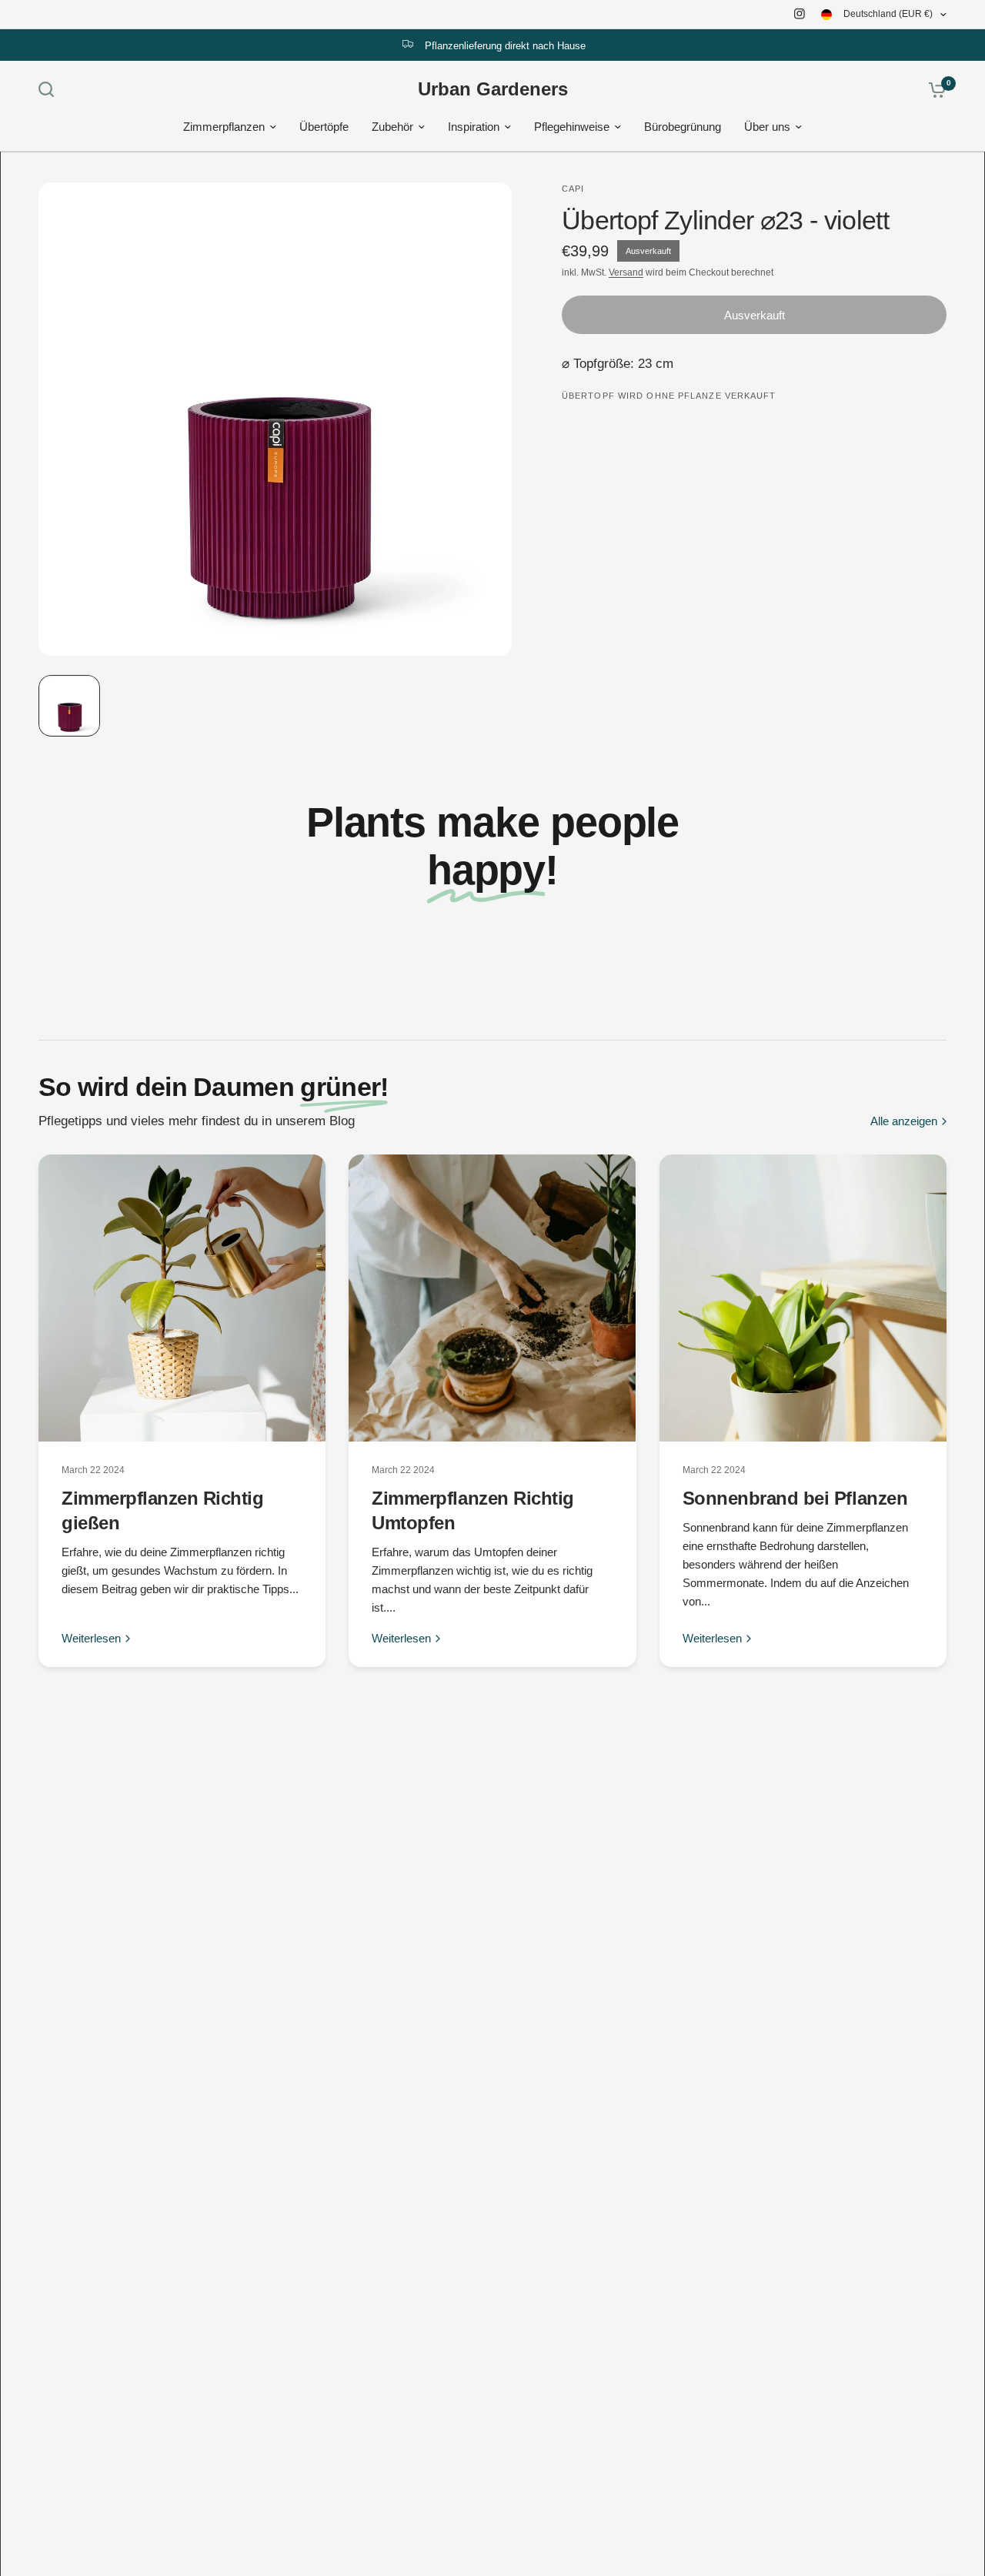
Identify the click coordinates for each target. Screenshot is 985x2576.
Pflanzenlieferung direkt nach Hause (505, 46)
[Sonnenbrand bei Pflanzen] (803, 1298)
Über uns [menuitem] (767, 127)
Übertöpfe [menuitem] (324, 127)
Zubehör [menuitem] (392, 127)
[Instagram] (800, 14)
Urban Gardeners (493, 89)
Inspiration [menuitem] (474, 127)
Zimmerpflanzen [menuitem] (224, 127)
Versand (626, 272)
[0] (933, 89)
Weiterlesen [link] (91, 1638)
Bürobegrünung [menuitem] (683, 127)
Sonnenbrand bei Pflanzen (795, 1498)
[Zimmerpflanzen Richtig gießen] (182, 1298)
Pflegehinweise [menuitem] (572, 127)
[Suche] (50, 89)
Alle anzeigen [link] (904, 1121)
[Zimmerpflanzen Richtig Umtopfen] (492, 1298)
